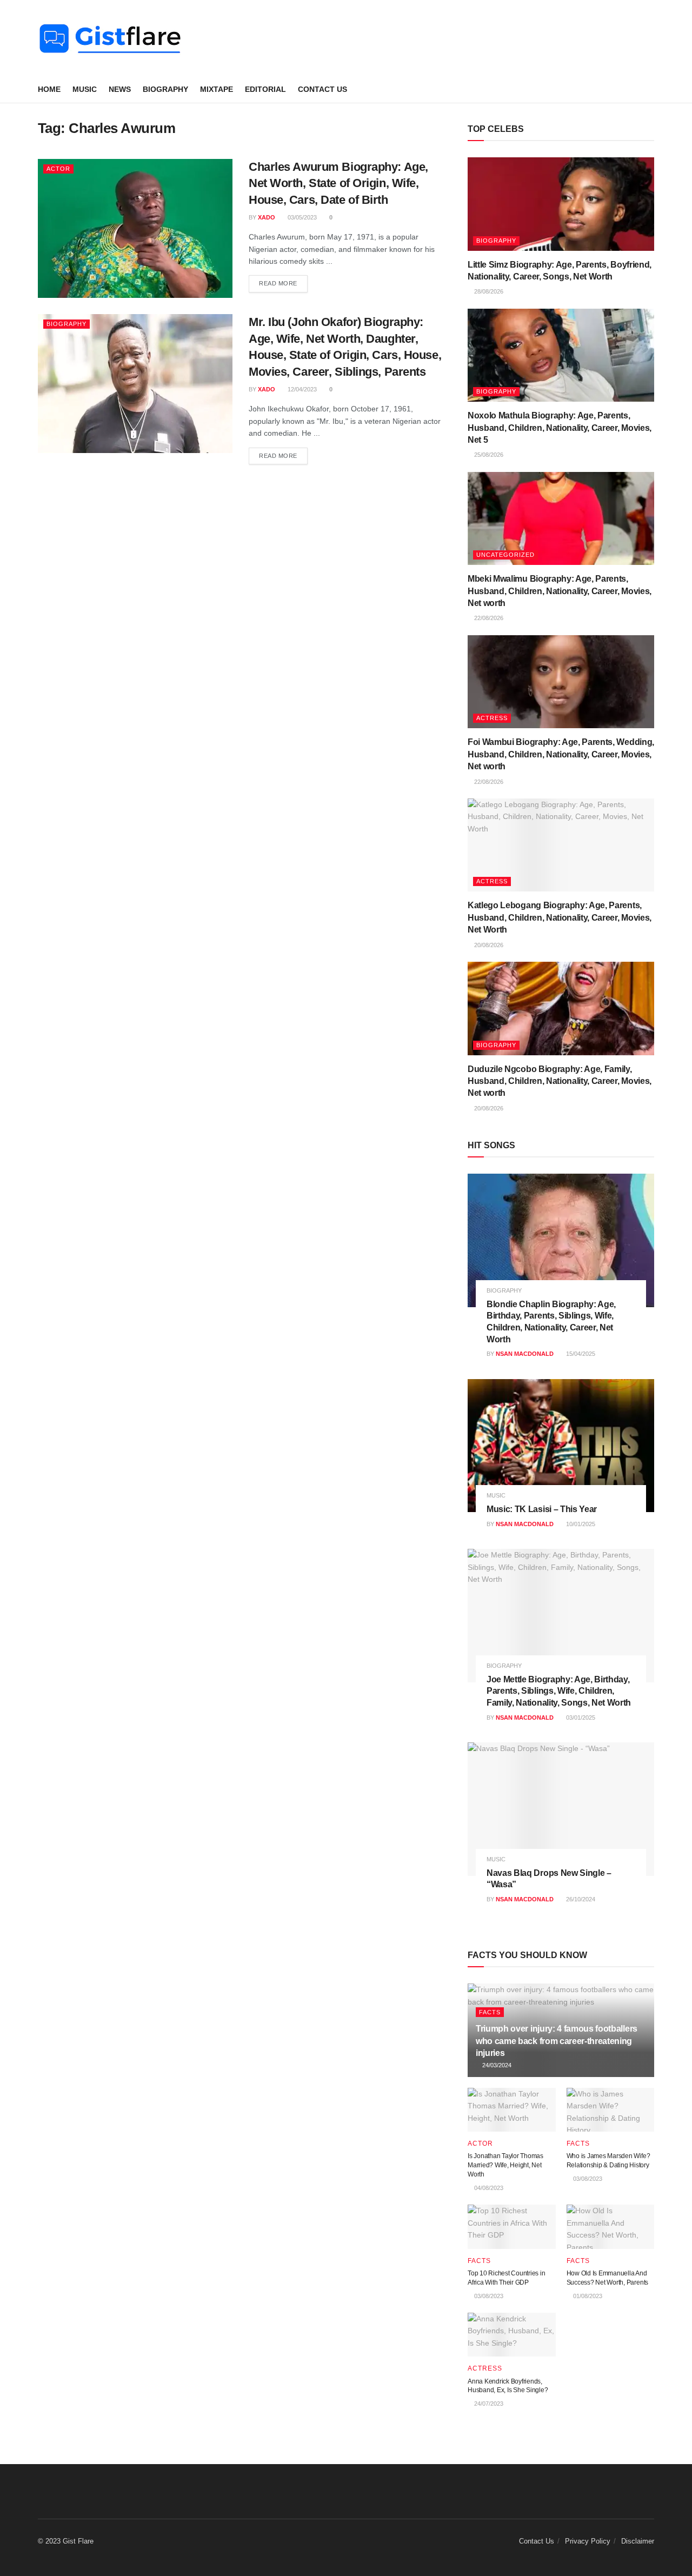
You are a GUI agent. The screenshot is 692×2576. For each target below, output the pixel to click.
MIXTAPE (217, 89)
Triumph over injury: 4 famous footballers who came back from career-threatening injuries (557, 2041)
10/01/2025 (580, 1524)
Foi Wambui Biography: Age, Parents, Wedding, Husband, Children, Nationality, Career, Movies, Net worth (561, 754)
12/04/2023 (301, 389)
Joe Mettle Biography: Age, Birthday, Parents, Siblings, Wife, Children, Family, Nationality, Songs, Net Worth (559, 1691)
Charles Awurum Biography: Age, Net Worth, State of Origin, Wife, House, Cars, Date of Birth (338, 184)
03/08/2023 (587, 2179)
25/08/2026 (488, 455)
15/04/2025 (580, 1354)
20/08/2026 (488, 945)
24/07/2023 (488, 2404)
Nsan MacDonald (525, 1354)
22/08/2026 (488, 618)
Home (49, 89)
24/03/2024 (496, 2065)
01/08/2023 (587, 2296)
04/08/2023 (488, 2188)
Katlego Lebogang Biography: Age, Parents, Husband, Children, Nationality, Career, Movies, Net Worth (560, 917)
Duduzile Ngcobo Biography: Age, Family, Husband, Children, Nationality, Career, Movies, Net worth (560, 1081)
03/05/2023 (301, 217)
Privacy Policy (588, 2541)
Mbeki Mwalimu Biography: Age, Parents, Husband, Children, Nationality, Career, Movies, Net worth (560, 591)
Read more (278, 283)
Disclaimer (638, 2541)
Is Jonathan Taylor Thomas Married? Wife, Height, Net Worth (505, 2165)
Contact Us (322, 89)
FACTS (490, 2012)
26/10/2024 (580, 1899)
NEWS (120, 89)
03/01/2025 (580, 1718)
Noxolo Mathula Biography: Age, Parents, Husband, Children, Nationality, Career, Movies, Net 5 (560, 428)
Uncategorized (505, 555)
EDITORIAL (265, 89)
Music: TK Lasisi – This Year (542, 1509)
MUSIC (85, 89)
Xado (267, 217)
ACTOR (58, 169)
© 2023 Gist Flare (66, 2541)
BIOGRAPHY (165, 89)
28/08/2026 (488, 291)
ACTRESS (492, 718)
